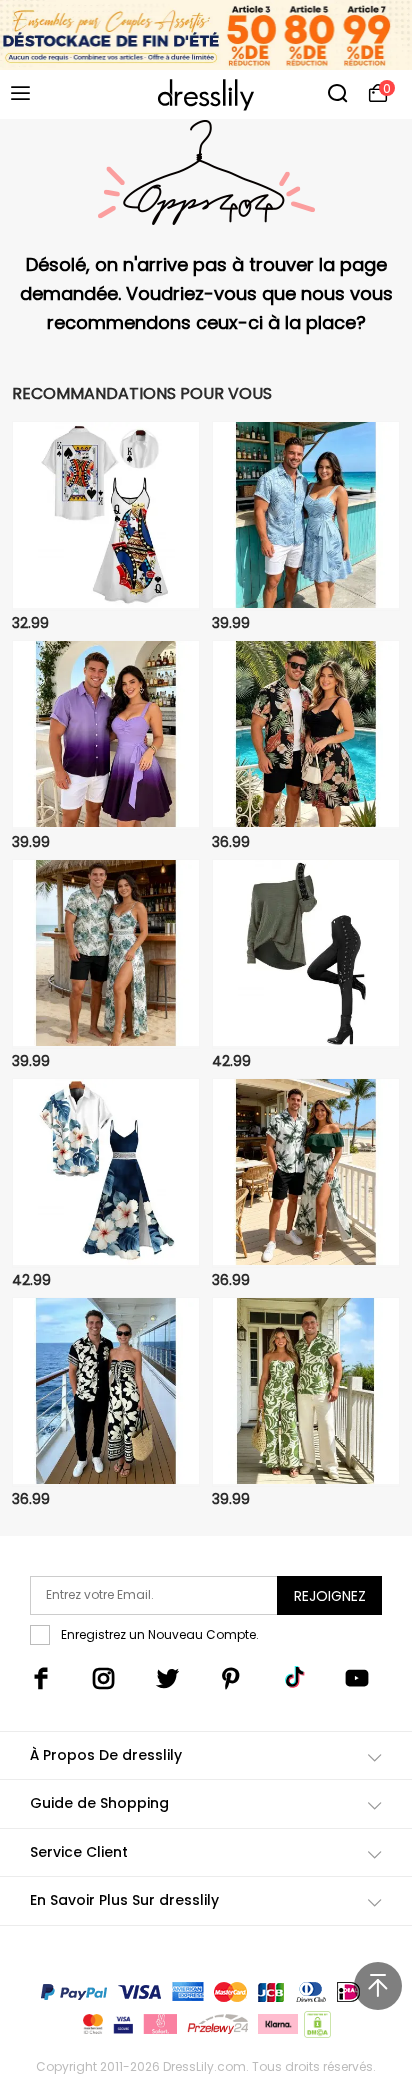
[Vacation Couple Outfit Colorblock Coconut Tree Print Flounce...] (306, 1173)
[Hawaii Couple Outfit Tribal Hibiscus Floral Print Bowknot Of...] (106, 1392)
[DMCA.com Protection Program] (315, 2028)
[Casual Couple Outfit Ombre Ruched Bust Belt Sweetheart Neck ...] (106, 735)
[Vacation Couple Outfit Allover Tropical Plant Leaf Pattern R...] (306, 516)
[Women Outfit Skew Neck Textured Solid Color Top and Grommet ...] (306, 954)
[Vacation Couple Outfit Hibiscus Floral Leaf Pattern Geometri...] (106, 954)
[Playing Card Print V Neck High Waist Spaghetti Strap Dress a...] (106, 516)
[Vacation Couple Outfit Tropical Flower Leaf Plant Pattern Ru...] (306, 735)
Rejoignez (330, 1596)
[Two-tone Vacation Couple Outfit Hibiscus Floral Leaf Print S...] (106, 1173)
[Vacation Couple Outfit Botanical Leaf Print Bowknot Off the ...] (306, 1392)
